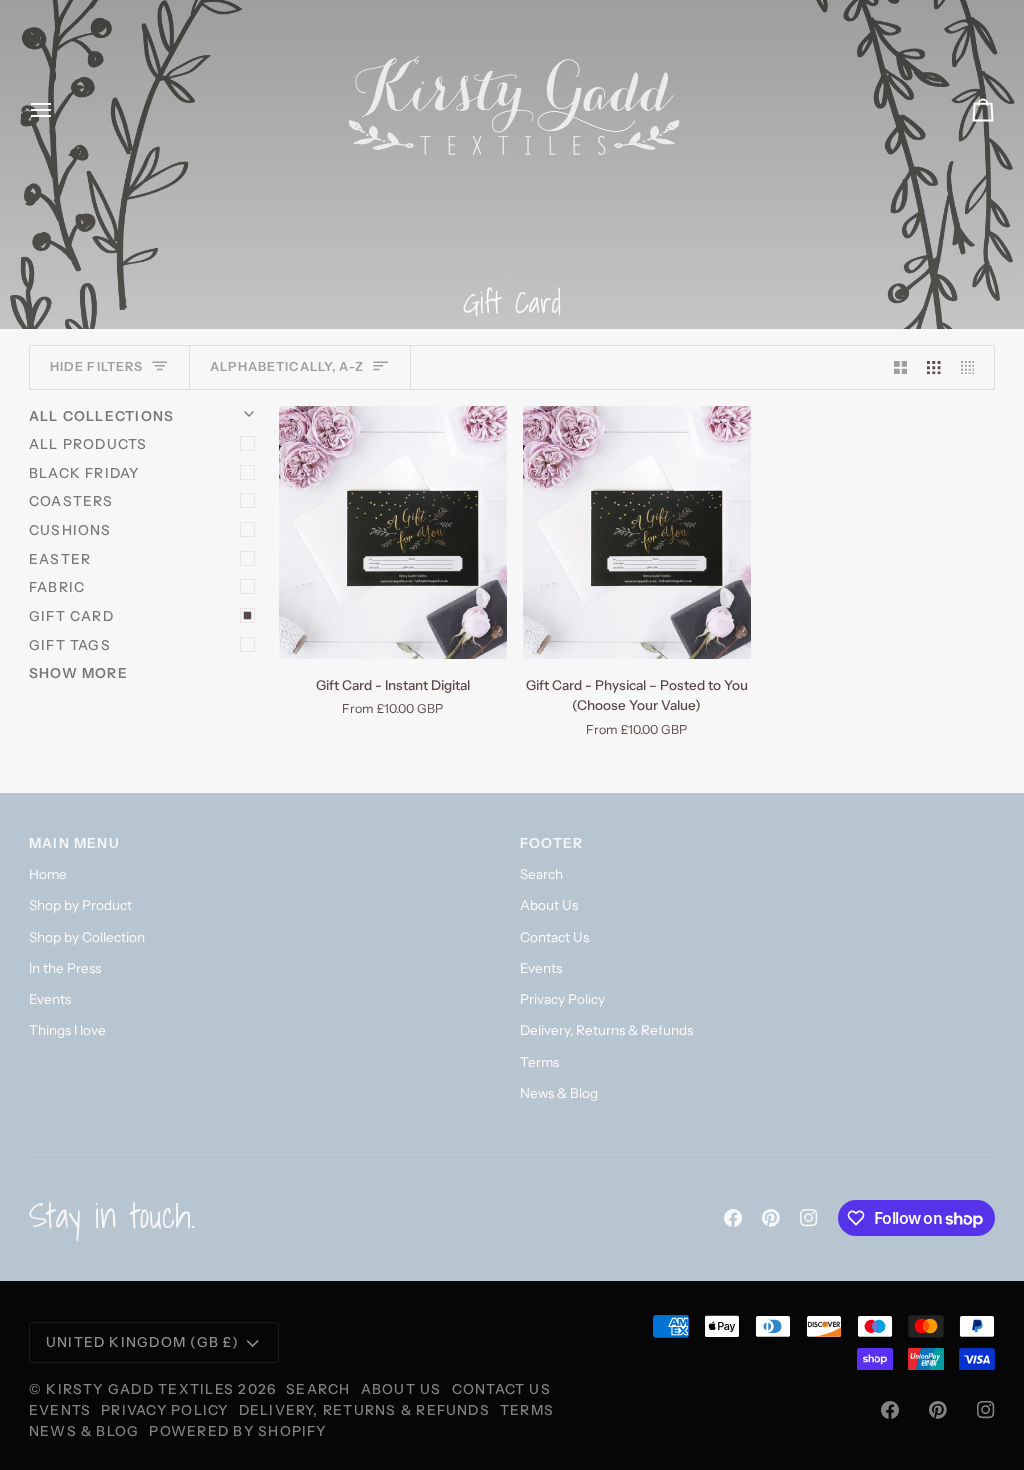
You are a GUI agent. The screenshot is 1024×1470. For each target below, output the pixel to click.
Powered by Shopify (237, 1431)
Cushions (70, 530)
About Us (549, 905)
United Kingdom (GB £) (142, 1342)
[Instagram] (809, 1218)
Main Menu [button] (74, 843)
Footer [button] (551, 843)
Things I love (67, 1030)
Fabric (57, 587)
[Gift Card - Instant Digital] (393, 532)
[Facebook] (733, 1218)
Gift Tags (70, 645)
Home (48, 874)
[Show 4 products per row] (973, 367)
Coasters (71, 501)
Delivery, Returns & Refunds (606, 1030)
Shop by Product (80, 905)
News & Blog (559, 1093)
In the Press (65, 968)
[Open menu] (59, 110)
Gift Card (71, 616)
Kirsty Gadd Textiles (140, 1389)
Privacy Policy (562, 999)
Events (50, 999)
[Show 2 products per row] (901, 367)
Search (541, 874)
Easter (60, 559)
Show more (78, 673)
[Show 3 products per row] (934, 367)
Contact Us (554, 937)
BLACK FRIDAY (84, 473)
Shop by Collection (87, 937)
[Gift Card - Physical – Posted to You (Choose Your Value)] (637, 532)
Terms (539, 1062)
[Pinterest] (771, 1218)
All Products (88, 444)
